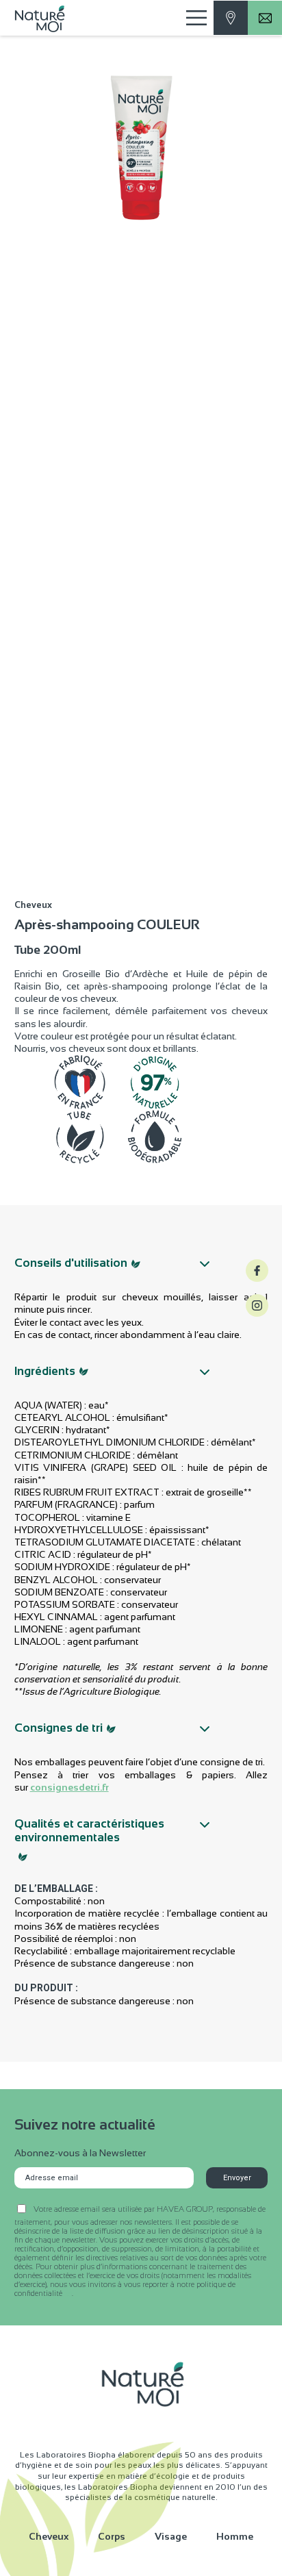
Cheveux (49, 2536)
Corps (112, 2536)
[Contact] (231, 18)
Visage (171, 2536)
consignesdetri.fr (69, 1787)
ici (68, 2294)
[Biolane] (44, 18)
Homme (235, 2536)
